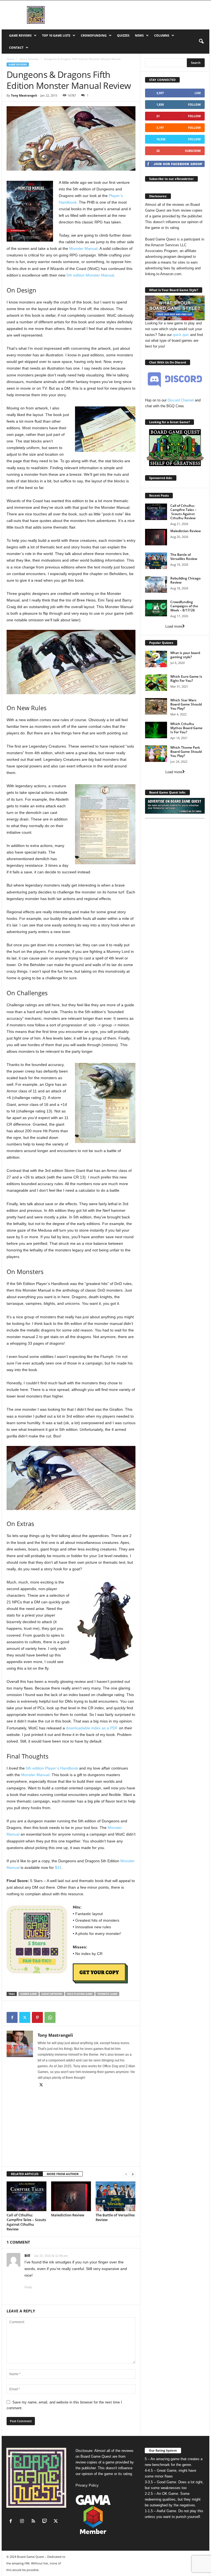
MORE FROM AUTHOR (63, 2174)
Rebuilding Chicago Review (185, 580)
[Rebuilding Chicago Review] (156, 584)
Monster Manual (83, 248)
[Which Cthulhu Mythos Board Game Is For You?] (156, 730)
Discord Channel (181, 400)
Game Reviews (20, 35)
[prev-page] (126, 2174)
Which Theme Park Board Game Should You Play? (186, 752)
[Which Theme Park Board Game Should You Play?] (156, 754)
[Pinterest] (37, 2017)
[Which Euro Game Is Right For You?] (156, 683)
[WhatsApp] (50, 2017)
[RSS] (34, 2522)
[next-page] (133, 2174)
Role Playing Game (80, 1994)
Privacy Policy (87, 2485)
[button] (201, 42)
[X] (25, 2017)
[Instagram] (23, 2522)
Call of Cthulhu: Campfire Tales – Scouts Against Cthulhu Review (26, 2222)
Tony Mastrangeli (24, 95)
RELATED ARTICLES (25, 2174)
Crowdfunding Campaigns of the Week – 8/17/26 (184, 606)
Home (10, 59)
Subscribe (193, 151)
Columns (162, 35)
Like (198, 93)
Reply (28, 2287)
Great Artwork (52, 1994)
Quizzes (123, 35)
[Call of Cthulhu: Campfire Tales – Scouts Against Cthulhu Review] (27, 2196)
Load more (174, 626)
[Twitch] (46, 2522)
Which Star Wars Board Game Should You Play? (186, 704)
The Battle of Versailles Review (115, 2217)
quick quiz (181, 335)
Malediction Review (68, 2215)
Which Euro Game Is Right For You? (186, 679)
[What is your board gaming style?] (156, 659)
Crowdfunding (94, 35)
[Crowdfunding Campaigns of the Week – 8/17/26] (156, 608)
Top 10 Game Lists (56, 35)
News (139, 35)
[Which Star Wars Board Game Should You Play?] (156, 706)
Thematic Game (107, 1994)
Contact (16, 47)
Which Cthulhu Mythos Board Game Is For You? (186, 728)
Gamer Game (29, 1994)
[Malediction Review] (71, 2196)
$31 (58, 1867)
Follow (194, 104)
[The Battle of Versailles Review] (116, 2196)
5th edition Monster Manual (90, 275)
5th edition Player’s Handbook (52, 1768)
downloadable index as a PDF (92, 1728)
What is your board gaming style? (185, 655)
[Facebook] (12, 2017)
